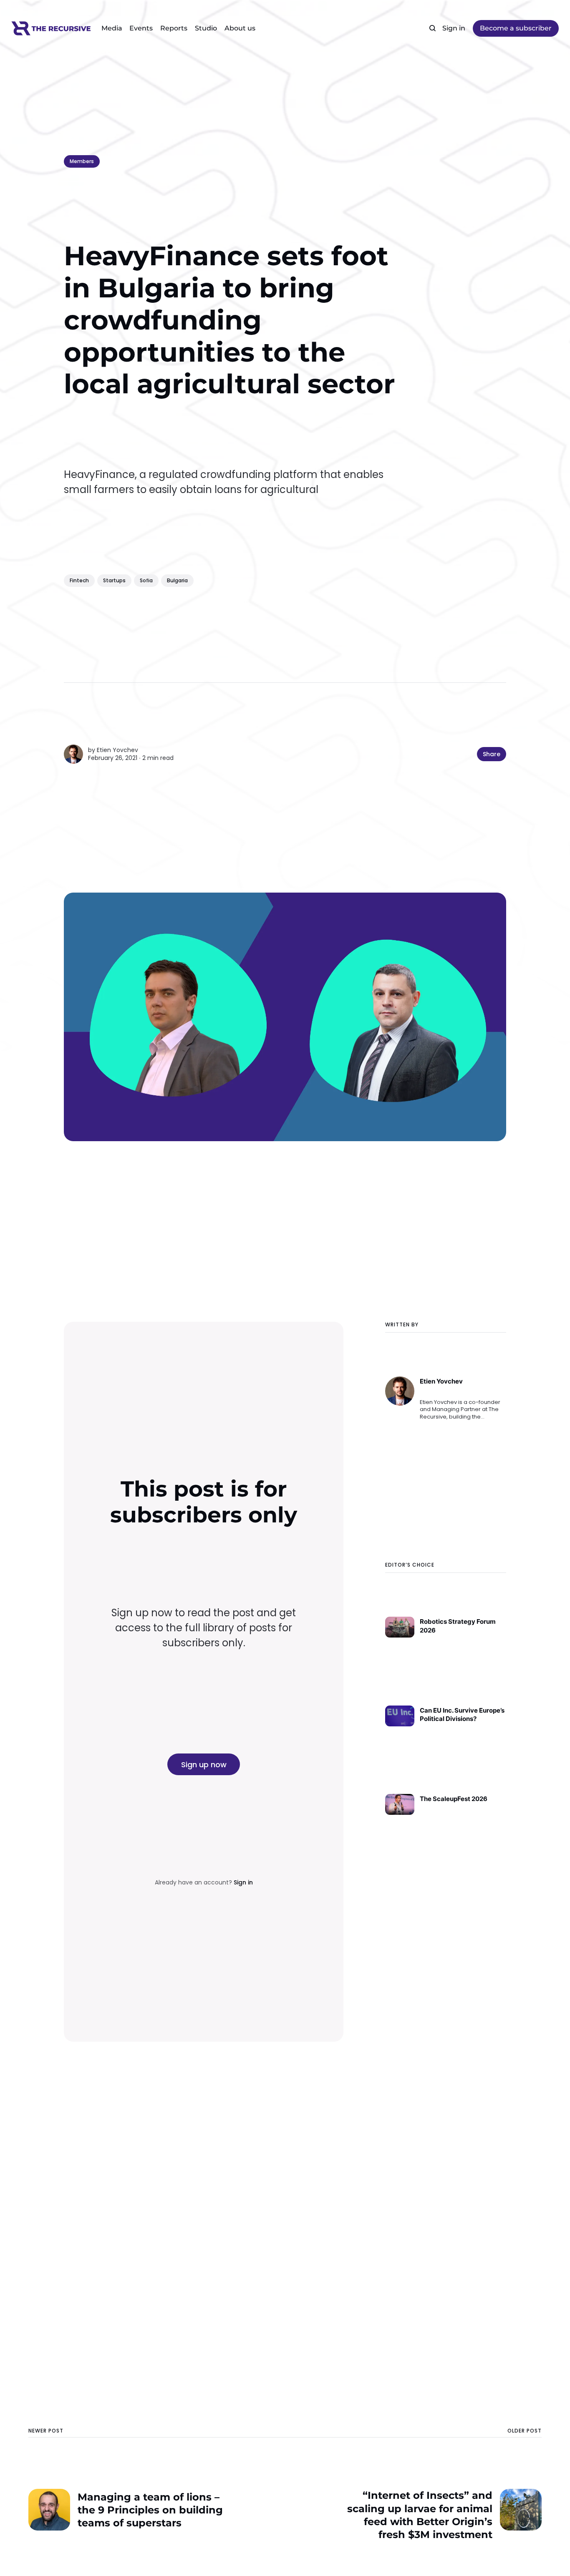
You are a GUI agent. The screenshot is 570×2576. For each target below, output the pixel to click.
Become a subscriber (516, 28)
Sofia (146, 580)
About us (240, 28)
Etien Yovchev (117, 750)
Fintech (79, 580)
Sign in (454, 28)
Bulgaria (177, 580)
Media (112, 28)
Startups (114, 580)
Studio (206, 28)
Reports (174, 28)
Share (492, 754)
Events (141, 28)
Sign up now (204, 1765)
